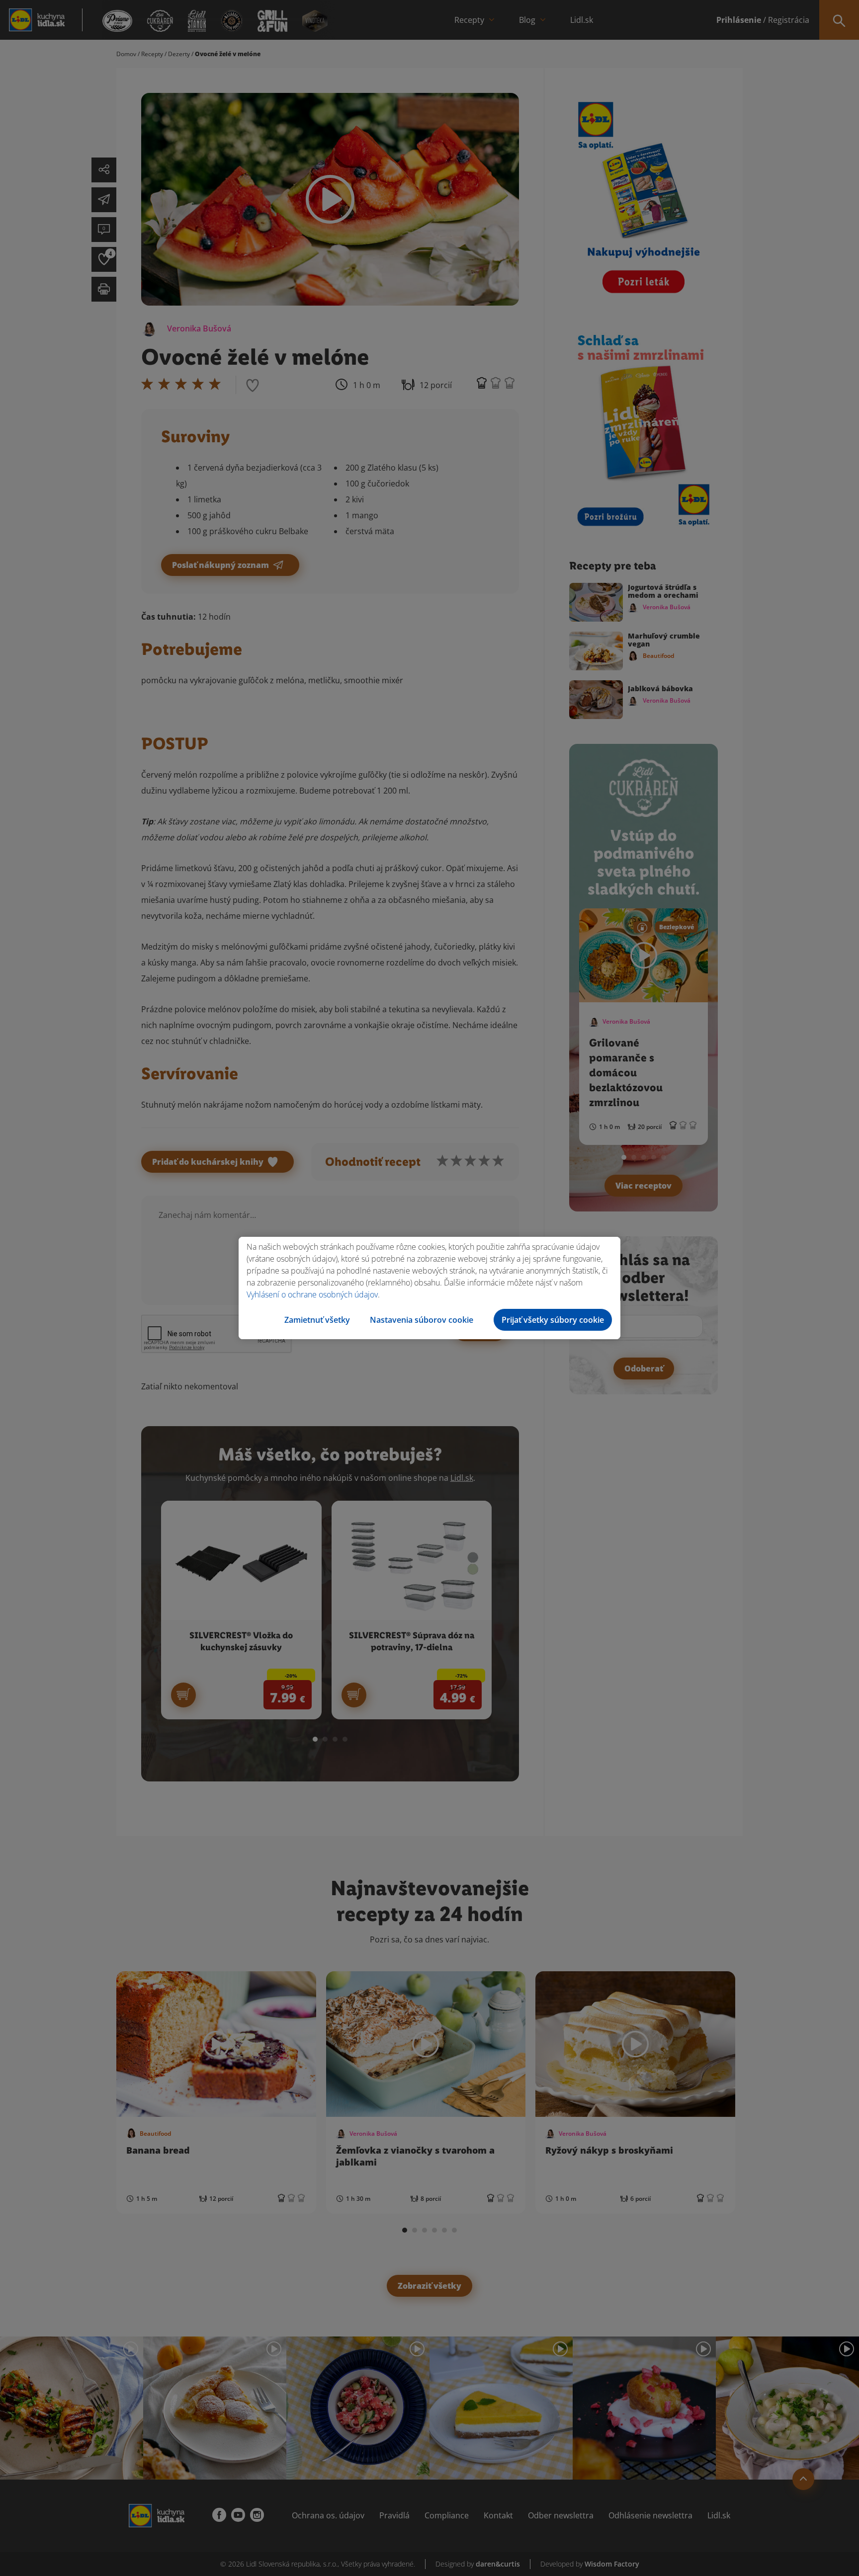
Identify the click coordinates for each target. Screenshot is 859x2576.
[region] (429, 1288)
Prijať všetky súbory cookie (553, 1320)
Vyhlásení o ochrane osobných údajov (312, 1294)
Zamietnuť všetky (317, 1320)
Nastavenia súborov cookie (422, 1320)
